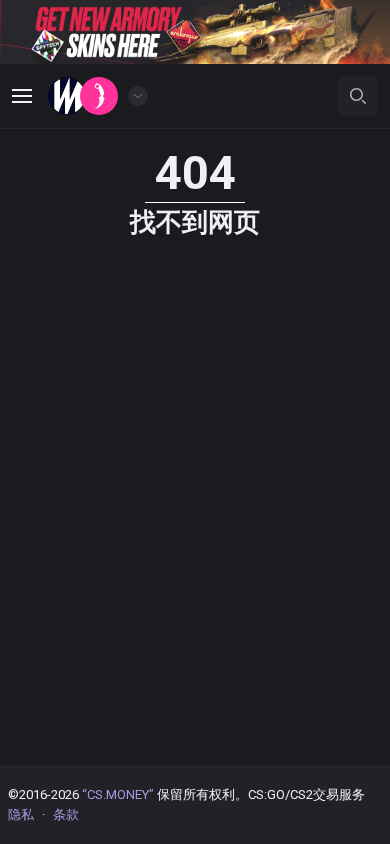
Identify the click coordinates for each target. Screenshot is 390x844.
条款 (66, 814)
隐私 (21, 814)
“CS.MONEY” (118, 794)
